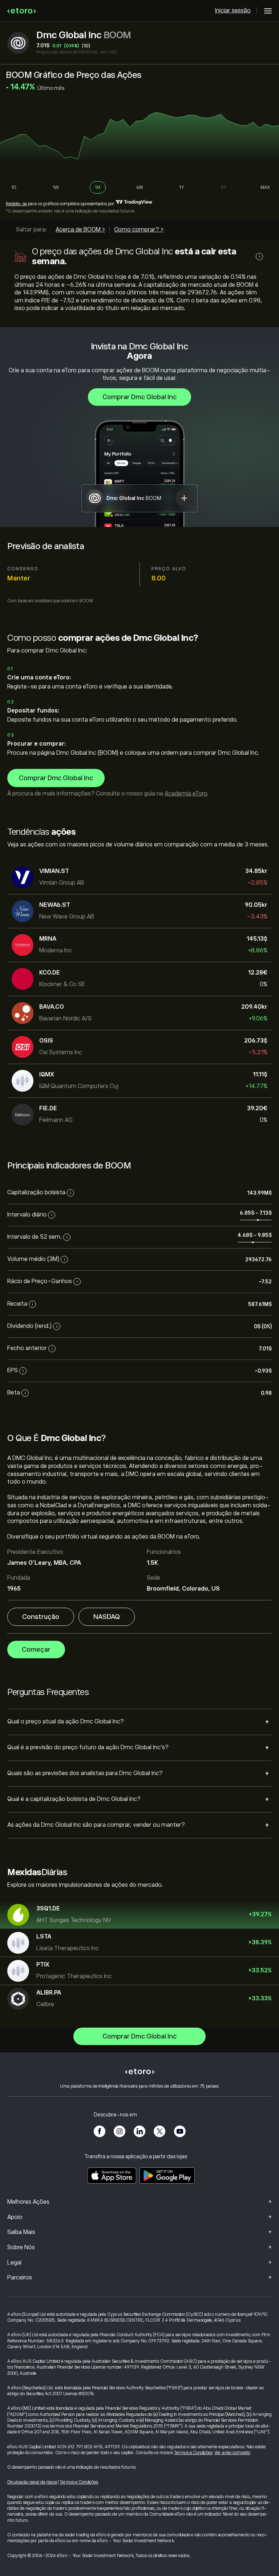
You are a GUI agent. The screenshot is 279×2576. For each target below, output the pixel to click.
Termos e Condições (193, 2453)
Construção (41, 1617)
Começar (36, 1650)
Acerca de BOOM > (80, 230)
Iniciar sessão (233, 11)
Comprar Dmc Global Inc (139, 397)
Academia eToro (186, 794)
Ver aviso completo (232, 2453)
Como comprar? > (139, 230)
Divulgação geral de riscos (32, 2482)
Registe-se (16, 204)
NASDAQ (107, 1617)
